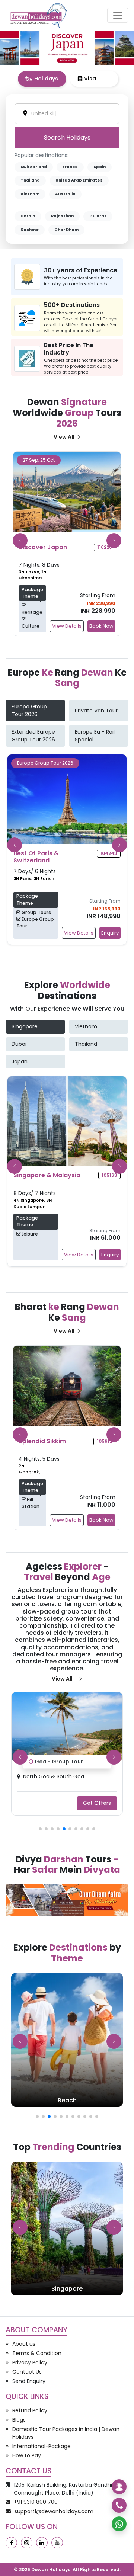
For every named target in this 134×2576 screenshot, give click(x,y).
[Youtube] (57, 2543)
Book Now (116, 626)
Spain (100, 167)
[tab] (42, 79)
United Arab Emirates (79, 180)
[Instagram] (27, 2543)
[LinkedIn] (42, 2543)
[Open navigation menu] (118, 15)
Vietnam (30, 194)
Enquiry (110, 933)
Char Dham (66, 230)
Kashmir (30, 230)
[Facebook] (11, 2543)
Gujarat (98, 216)
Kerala (28, 216)
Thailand (30, 180)
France (70, 167)
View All (64, 437)
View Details (82, 626)
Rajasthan (62, 216)
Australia (65, 194)
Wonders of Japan (60, 1761)
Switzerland (34, 167)
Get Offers (97, 1803)
